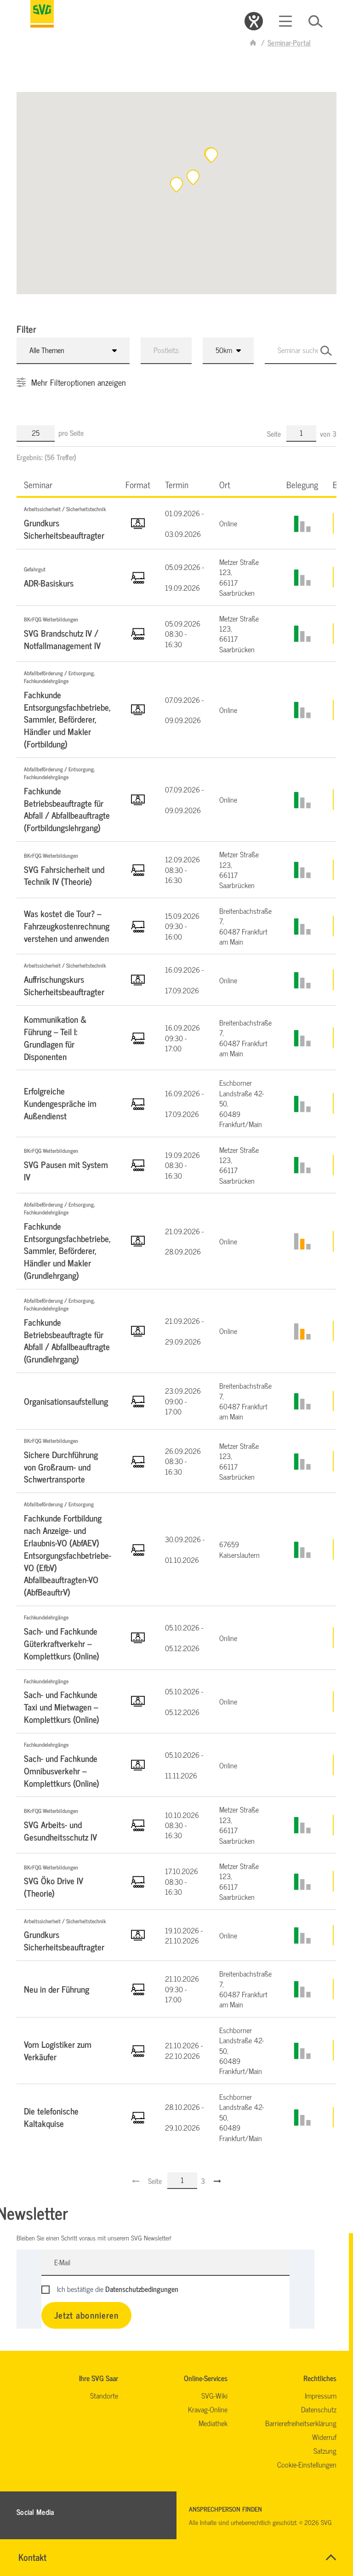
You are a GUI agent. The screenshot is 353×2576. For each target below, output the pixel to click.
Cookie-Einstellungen (307, 2464)
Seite (275, 433)
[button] (211, 155)
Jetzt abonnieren (86, 2315)
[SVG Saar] (42, 14)
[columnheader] (67, 484)
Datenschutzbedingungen (142, 2289)
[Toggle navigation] (285, 21)
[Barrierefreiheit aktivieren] (254, 21)
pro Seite (71, 433)
